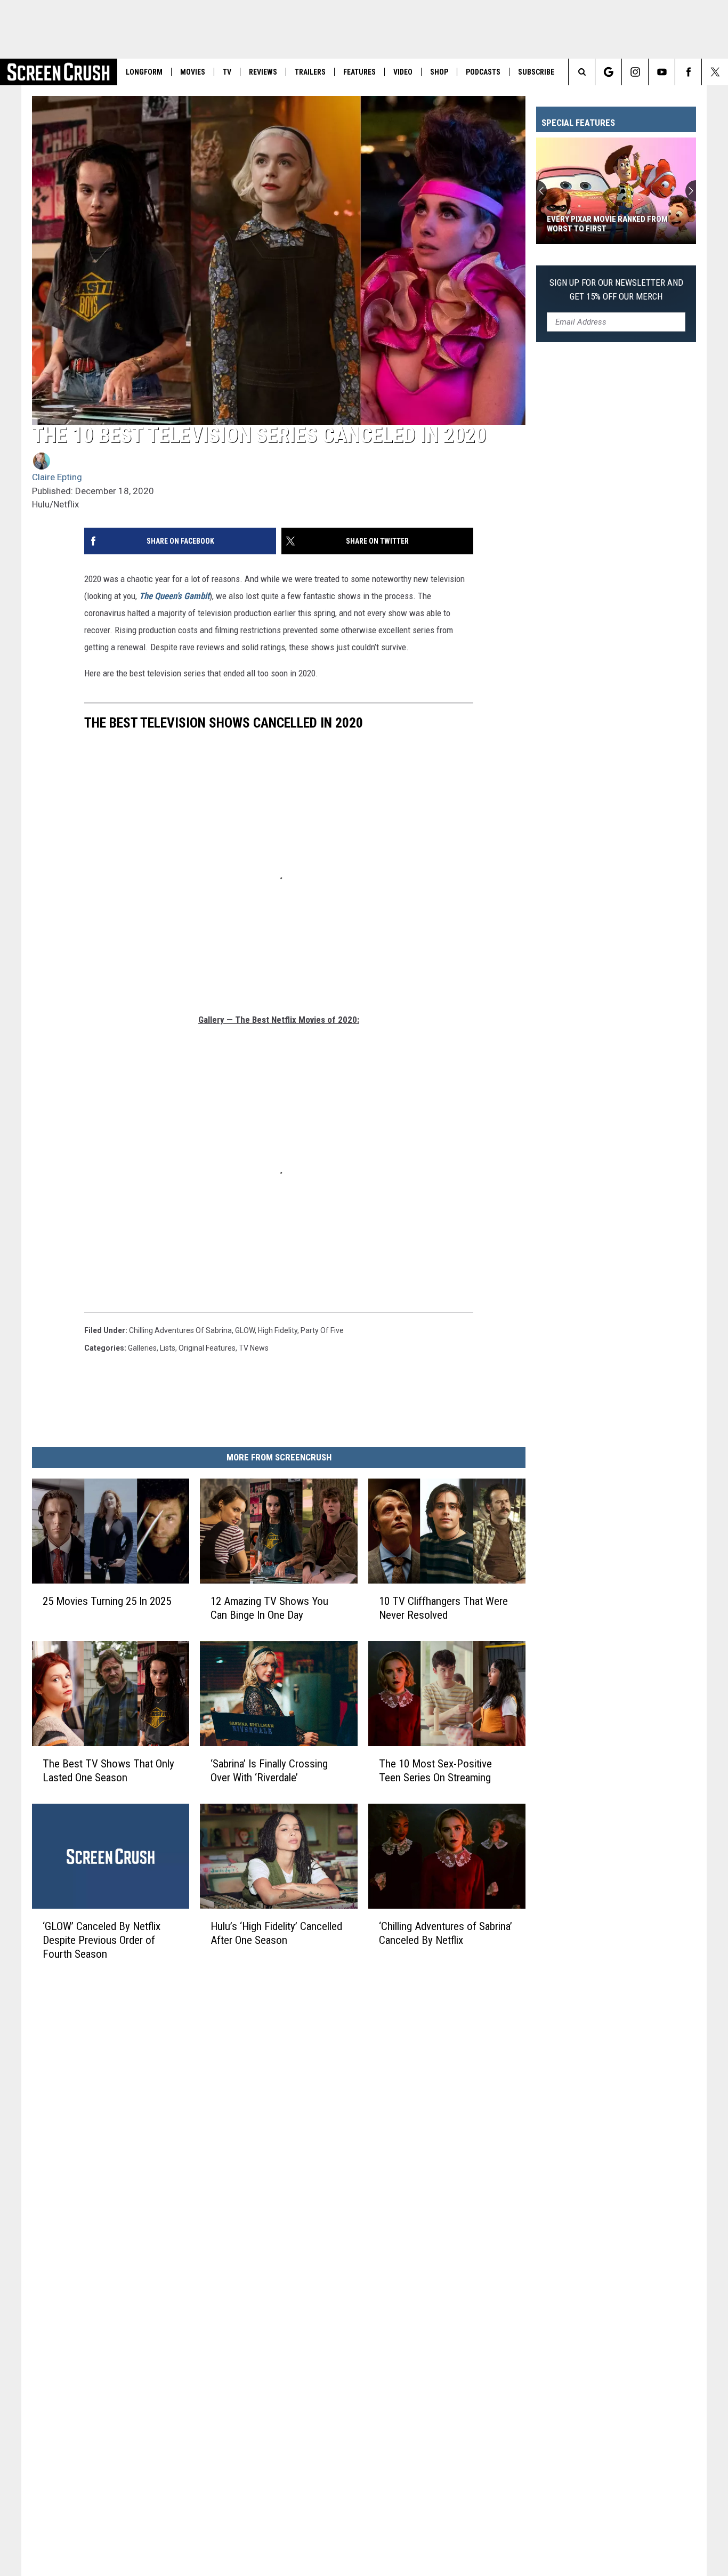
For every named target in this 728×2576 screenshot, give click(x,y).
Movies (193, 72)
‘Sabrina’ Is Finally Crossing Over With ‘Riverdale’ (269, 1771)
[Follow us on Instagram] (635, 72)
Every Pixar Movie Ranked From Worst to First (607, 224)
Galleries (142, 1348)
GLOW (245, 1330)
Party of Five (322, 1330)
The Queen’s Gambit (174, 596)
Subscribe (536, 72)
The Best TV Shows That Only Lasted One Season (108, 1771)
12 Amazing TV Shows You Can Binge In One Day (269, 1608)
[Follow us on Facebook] (688, 72)
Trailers (310, 72)
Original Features (207, 1348)
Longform (144, 72)
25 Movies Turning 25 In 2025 (107, 1601)
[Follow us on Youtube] (662, 72)
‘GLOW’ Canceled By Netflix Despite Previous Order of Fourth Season (102, 1940)
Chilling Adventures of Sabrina (180, 1330)
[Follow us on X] (715, 72)
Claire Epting (57, 477)
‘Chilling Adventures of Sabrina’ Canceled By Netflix (446, 1933)
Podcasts (483, 72)
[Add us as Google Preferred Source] (608, 72)
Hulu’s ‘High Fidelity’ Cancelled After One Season (276, 1933)
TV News (254, 1348)
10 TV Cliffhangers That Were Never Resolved (443, 1608)
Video (403, 72)
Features (359, 72)
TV (227, 72)
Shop (439, 72)
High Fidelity (278, 1330)
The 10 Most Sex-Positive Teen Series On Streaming (435, 1771)
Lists (168, 1348)
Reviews (263, 72)
